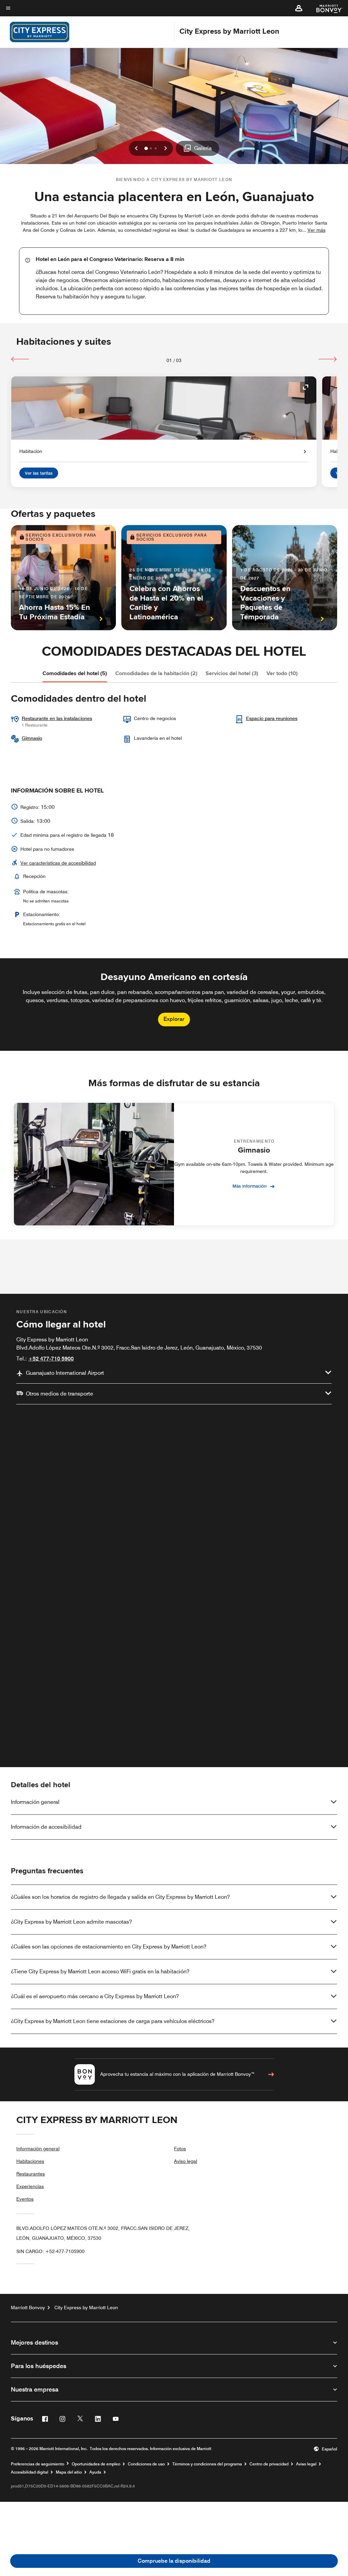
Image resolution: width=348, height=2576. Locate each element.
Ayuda (95, 2472)
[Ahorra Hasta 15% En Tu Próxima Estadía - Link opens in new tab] (63, 578)
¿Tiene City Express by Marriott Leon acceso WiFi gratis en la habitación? (100, 1971)
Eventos (25, 2199)
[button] (299, 8)
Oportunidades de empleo (96, 2464)
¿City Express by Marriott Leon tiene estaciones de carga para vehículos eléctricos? (113, 2021)
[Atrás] (20, 359)
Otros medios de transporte (59, 1394)
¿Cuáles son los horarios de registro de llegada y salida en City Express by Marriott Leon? (120, 1897)
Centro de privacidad (269, 2464)
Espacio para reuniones (272, 718)
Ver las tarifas (39, 473)
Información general (35, 1802)
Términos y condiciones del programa (207, 2464)
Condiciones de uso (146, 2464)
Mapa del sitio (69, 2472)
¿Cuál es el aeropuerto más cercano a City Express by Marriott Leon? (95, 1996)
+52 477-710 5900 (51, 1359)
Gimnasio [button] (32, 738)
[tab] (75, 673)
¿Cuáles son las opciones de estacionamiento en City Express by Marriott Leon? (109, 1947)
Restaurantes (31, 2174)
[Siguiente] (328, 359)
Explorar (174, 1019)
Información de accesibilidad (46, 1827)
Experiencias (30, 2186)
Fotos (180, 2149)
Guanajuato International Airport (65, 1373)
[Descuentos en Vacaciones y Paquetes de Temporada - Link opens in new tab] (285, 578)
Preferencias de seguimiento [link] (38, 2464)
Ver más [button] (317, 230)
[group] (174, 1005)
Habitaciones (30, 2161)
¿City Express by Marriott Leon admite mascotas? (71, 1922)
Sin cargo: (50, 2251)
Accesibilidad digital (30, 2472)
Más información (250, 1186)
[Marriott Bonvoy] (325, 8)
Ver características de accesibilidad (58, 863)
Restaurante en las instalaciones (57, 718)
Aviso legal (186, 2161)
